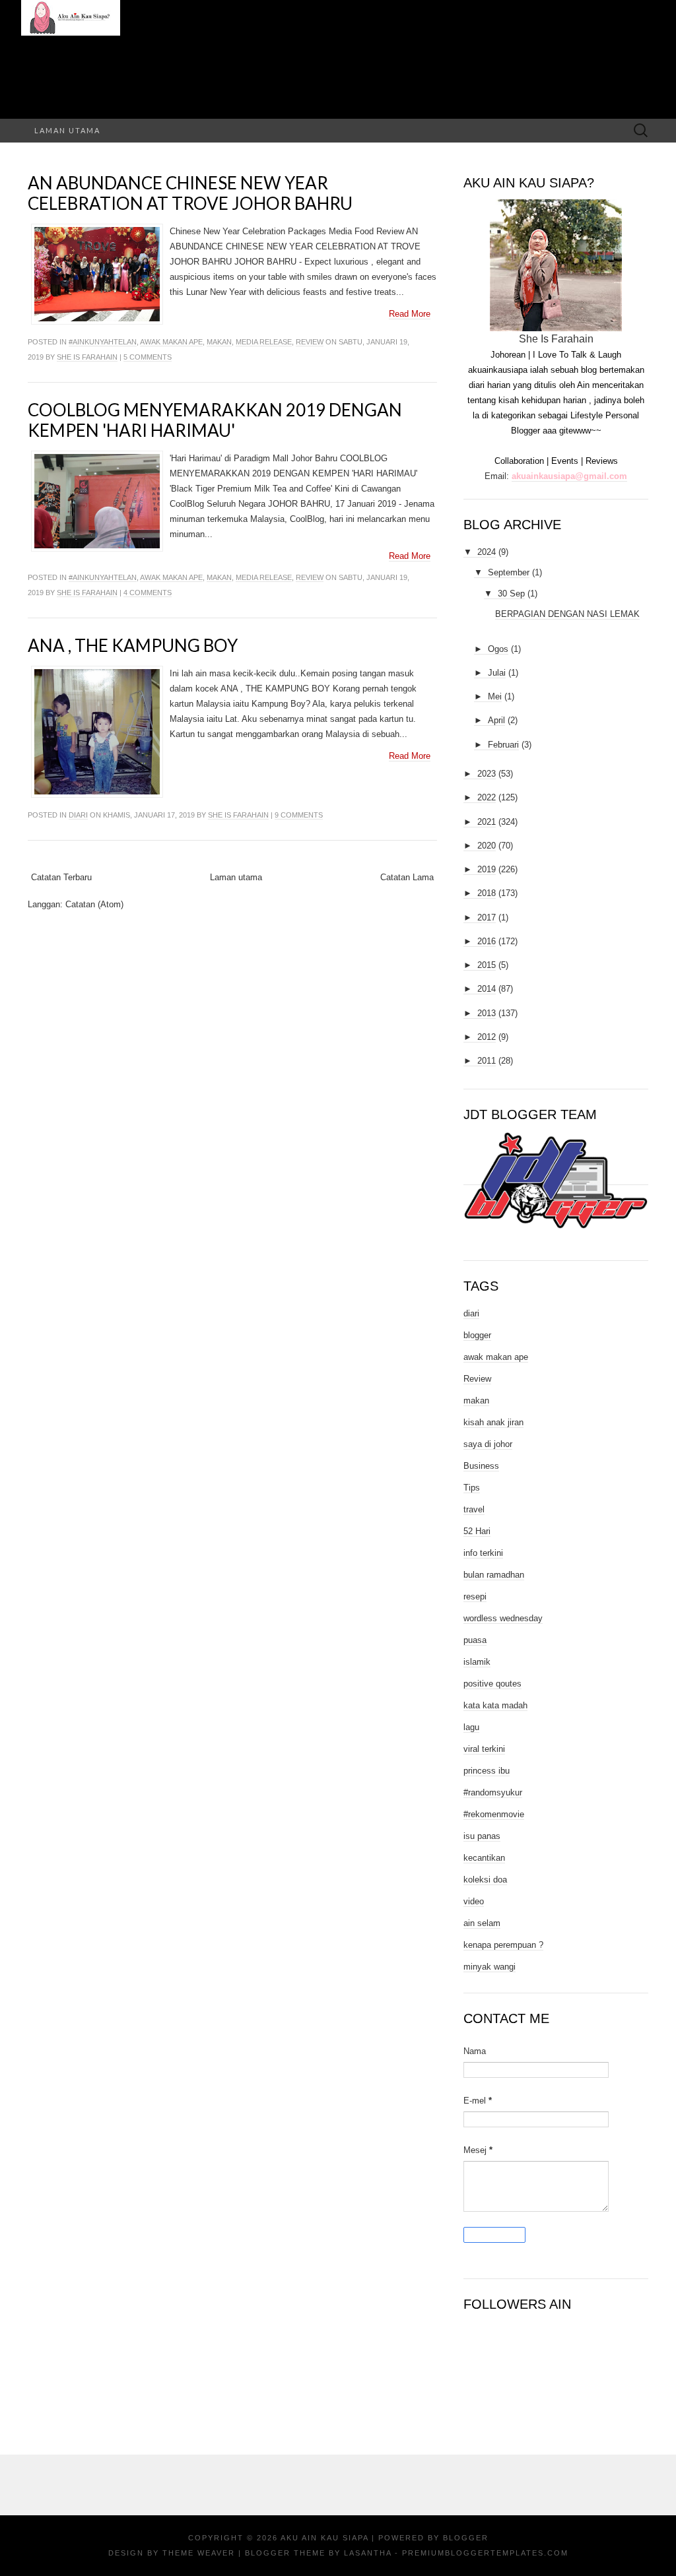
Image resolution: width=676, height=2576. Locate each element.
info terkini (483, 1553)
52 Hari (477, 1531)
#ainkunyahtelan (103, 342)
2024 (487, 552)
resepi (475, 1596)
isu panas (482, 1836)
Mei (495, 696)
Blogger (466, 2538)
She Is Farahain (87, 357)
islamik (477, 1662)
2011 (487, 1061)
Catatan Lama (407, 877)
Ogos (498, 649)
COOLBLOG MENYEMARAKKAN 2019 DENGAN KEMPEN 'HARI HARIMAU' (215, 420)
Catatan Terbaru (61, 877)
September (509, 572)
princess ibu (487, 1771)
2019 (487, 869)
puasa (475, 1640)
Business (481, 1466)
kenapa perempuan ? (503, 1945)
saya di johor (488, 1444)
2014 (487, 989)
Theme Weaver (199, 2553)
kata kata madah (495, 1705)
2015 (487, 965)
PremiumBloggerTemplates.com (485, 2553)
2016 (487, 941)
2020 (487, 846)
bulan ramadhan (494, 1575)
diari (78, 815)
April (496, 720)
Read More (410, 314)
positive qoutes (492, 1684)
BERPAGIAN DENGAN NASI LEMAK (567, 614)
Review (310, 342)
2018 (487, 893)
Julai (497, 673)
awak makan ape (171, 342)
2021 (487, 822)
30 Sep (511, 594)
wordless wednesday (503, 1618)
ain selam (482, 1923)
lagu (471, 1727)
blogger (477, 1335)
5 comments (148, 357)
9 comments (299, 815)
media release (264, 342)
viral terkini (484, 1749)
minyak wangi (490, 1967)
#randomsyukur (493, 1792)
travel (474, 1509)
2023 (487, 774)
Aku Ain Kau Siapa (324, 2538)
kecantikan (484, 1858)
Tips (472, 1488)
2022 (487, 797)
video (474, 1901)
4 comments (148, 593)
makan (219, 342)
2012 (487, 1037)
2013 (487, 1013)
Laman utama (67, 130)
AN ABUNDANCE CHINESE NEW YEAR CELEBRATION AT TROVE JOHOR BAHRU (190, 193)
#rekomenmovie (494, 1814)
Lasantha (368, 2553)
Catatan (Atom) (94, 904)
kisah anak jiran (493, 1422)
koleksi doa (485, 1880)
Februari (503, 745)
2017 (487, 918)
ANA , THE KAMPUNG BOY (133, 645)
